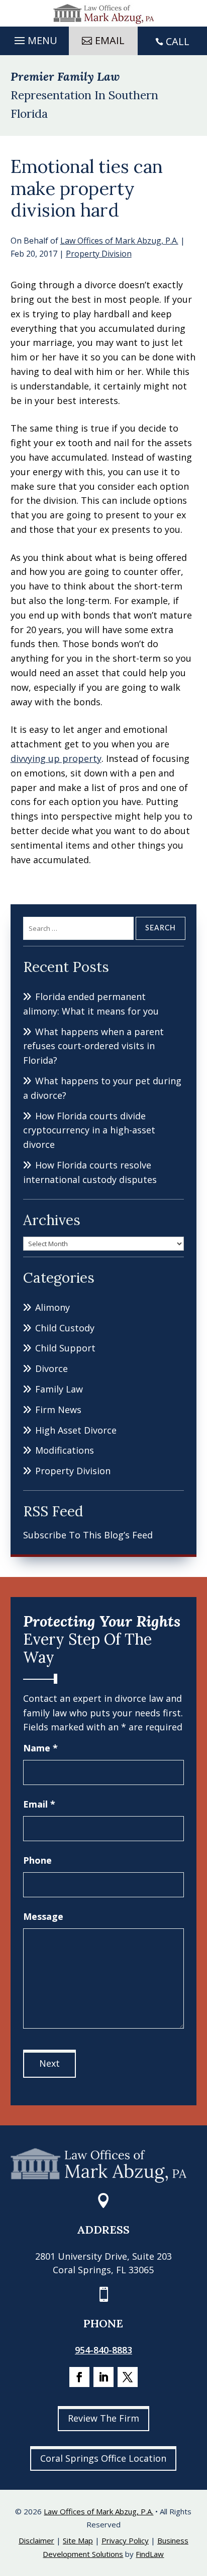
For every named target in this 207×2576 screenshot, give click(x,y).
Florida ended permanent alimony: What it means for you (91, 1004)
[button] (34, 38)
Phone (37, 1860)
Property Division (99, 254)
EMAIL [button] (110, 40)
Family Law (59, 1389)
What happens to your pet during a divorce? (102, 1088)
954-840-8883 (103, 2350)
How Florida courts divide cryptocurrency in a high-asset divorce (89, 1130)
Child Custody (65, 1328)
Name (40, 1748)
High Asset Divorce (76, 1430)
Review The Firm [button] (103, 2418)
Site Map (78, 2540)
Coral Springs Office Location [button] (103, 2458)
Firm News (58, 1410)
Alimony (53, 1307)
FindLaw (150, 2554)
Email (39, 1804)
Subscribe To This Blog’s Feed (88, 1535)
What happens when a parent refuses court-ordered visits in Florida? (93, 1046)
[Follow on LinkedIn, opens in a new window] (103, 2377)
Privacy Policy (125, 2540)
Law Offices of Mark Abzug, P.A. (119, 241)
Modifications (65, 1450)
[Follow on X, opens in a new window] (128, 2377)
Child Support (65, 1348)
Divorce (51, 1368)
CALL (178, 41)
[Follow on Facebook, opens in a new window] (79, 2377)
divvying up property (56, 758)
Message (43, 1916)
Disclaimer (36, 2540)
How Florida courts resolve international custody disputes (90, 1172)
